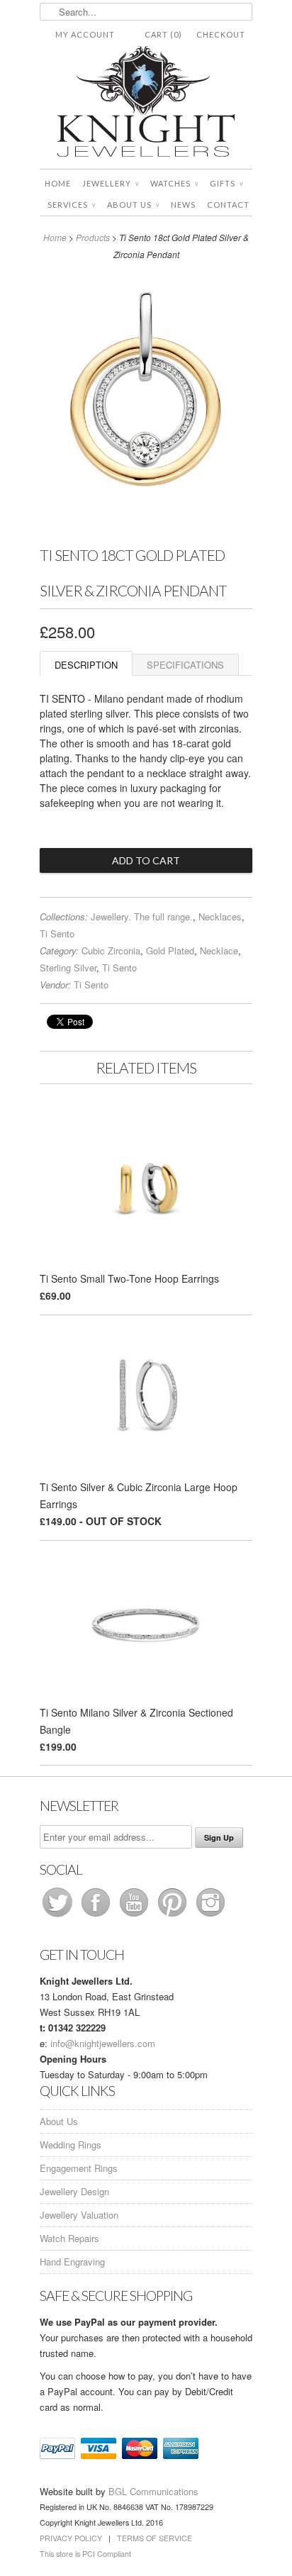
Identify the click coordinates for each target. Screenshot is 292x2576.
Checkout (221, 34)
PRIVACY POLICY (71, 2538)
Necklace (219, 950)
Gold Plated (170, 950)
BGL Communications (153, 2491)
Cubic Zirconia (111, 950)
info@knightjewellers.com (103, 2043)
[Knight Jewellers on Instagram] (210, 1916)
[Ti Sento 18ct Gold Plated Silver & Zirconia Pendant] (146, 528)
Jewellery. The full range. (142, 916)
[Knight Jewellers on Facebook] (97, 1916)
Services (72, 205)
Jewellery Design (74, 2191)
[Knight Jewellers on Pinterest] (174, 1916)
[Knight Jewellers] (146, 104)
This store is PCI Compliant (85, 2554)
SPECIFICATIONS (185, 665)
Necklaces (220, 916)
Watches (174, 183)
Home (58, 183)
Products (93, 237)
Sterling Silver (68, 968)
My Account (85, 34)
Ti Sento (57, 933)
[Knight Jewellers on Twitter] (59, 1916)
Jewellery (111, 183)
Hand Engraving (72, 2262)
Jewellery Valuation (79, 2215)
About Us (133, 205)
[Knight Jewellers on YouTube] (135, 1916)
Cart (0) (163, 34)
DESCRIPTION (86, 665)
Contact (228, 205)
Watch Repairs (69, 2238)
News (183, 205)
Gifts (226, 183)
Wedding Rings (71, 2145)
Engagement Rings (79, 2168)
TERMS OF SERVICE (155, 2538)
